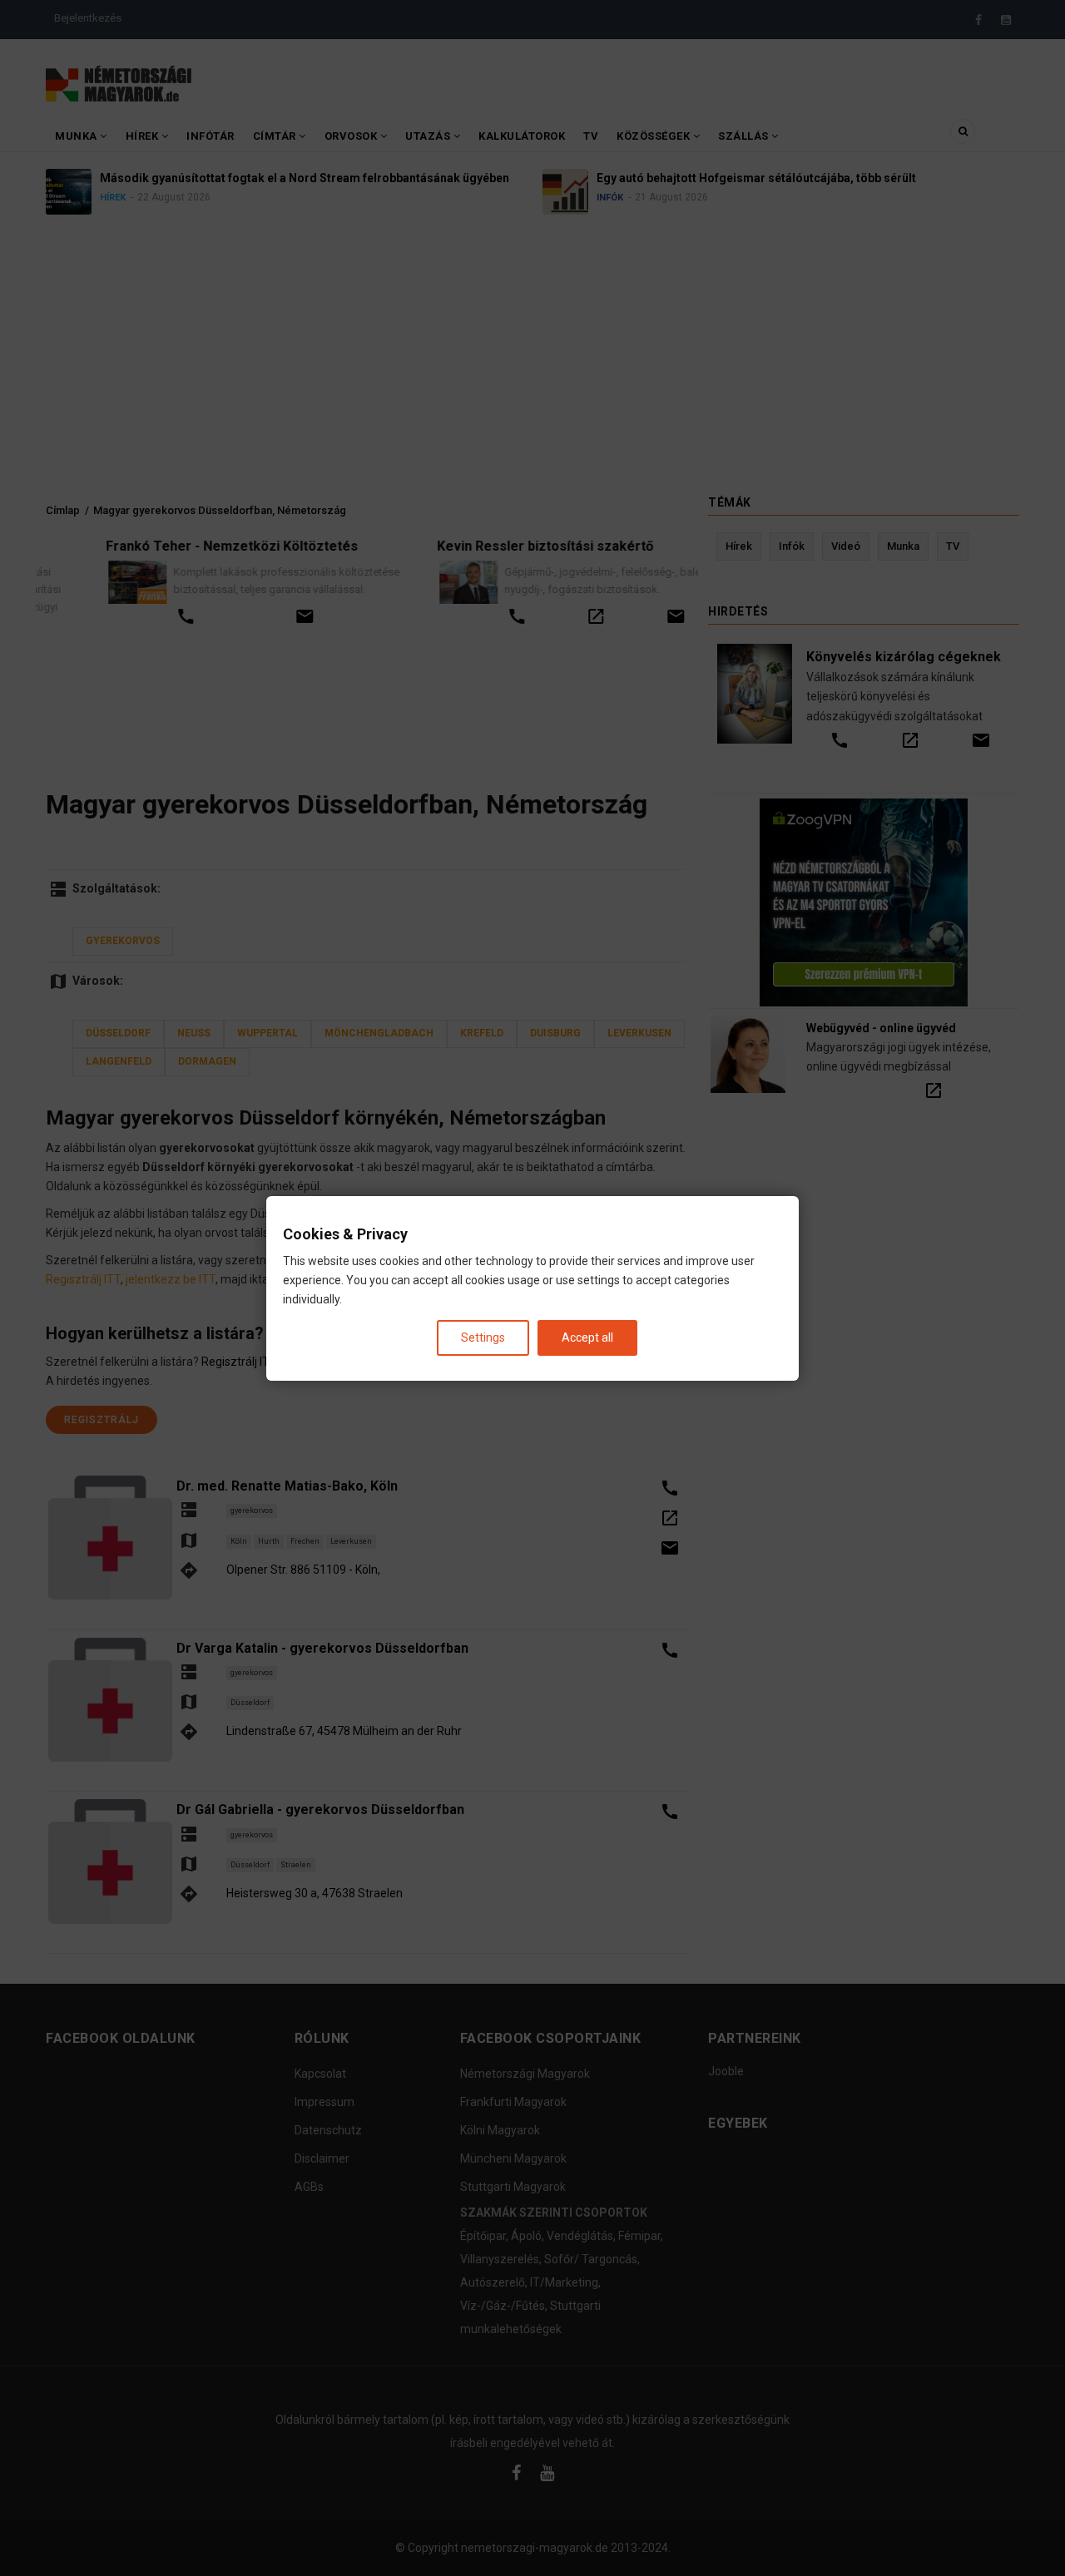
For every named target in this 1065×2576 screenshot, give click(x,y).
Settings (483, 1337)
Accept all (587, 1337)
